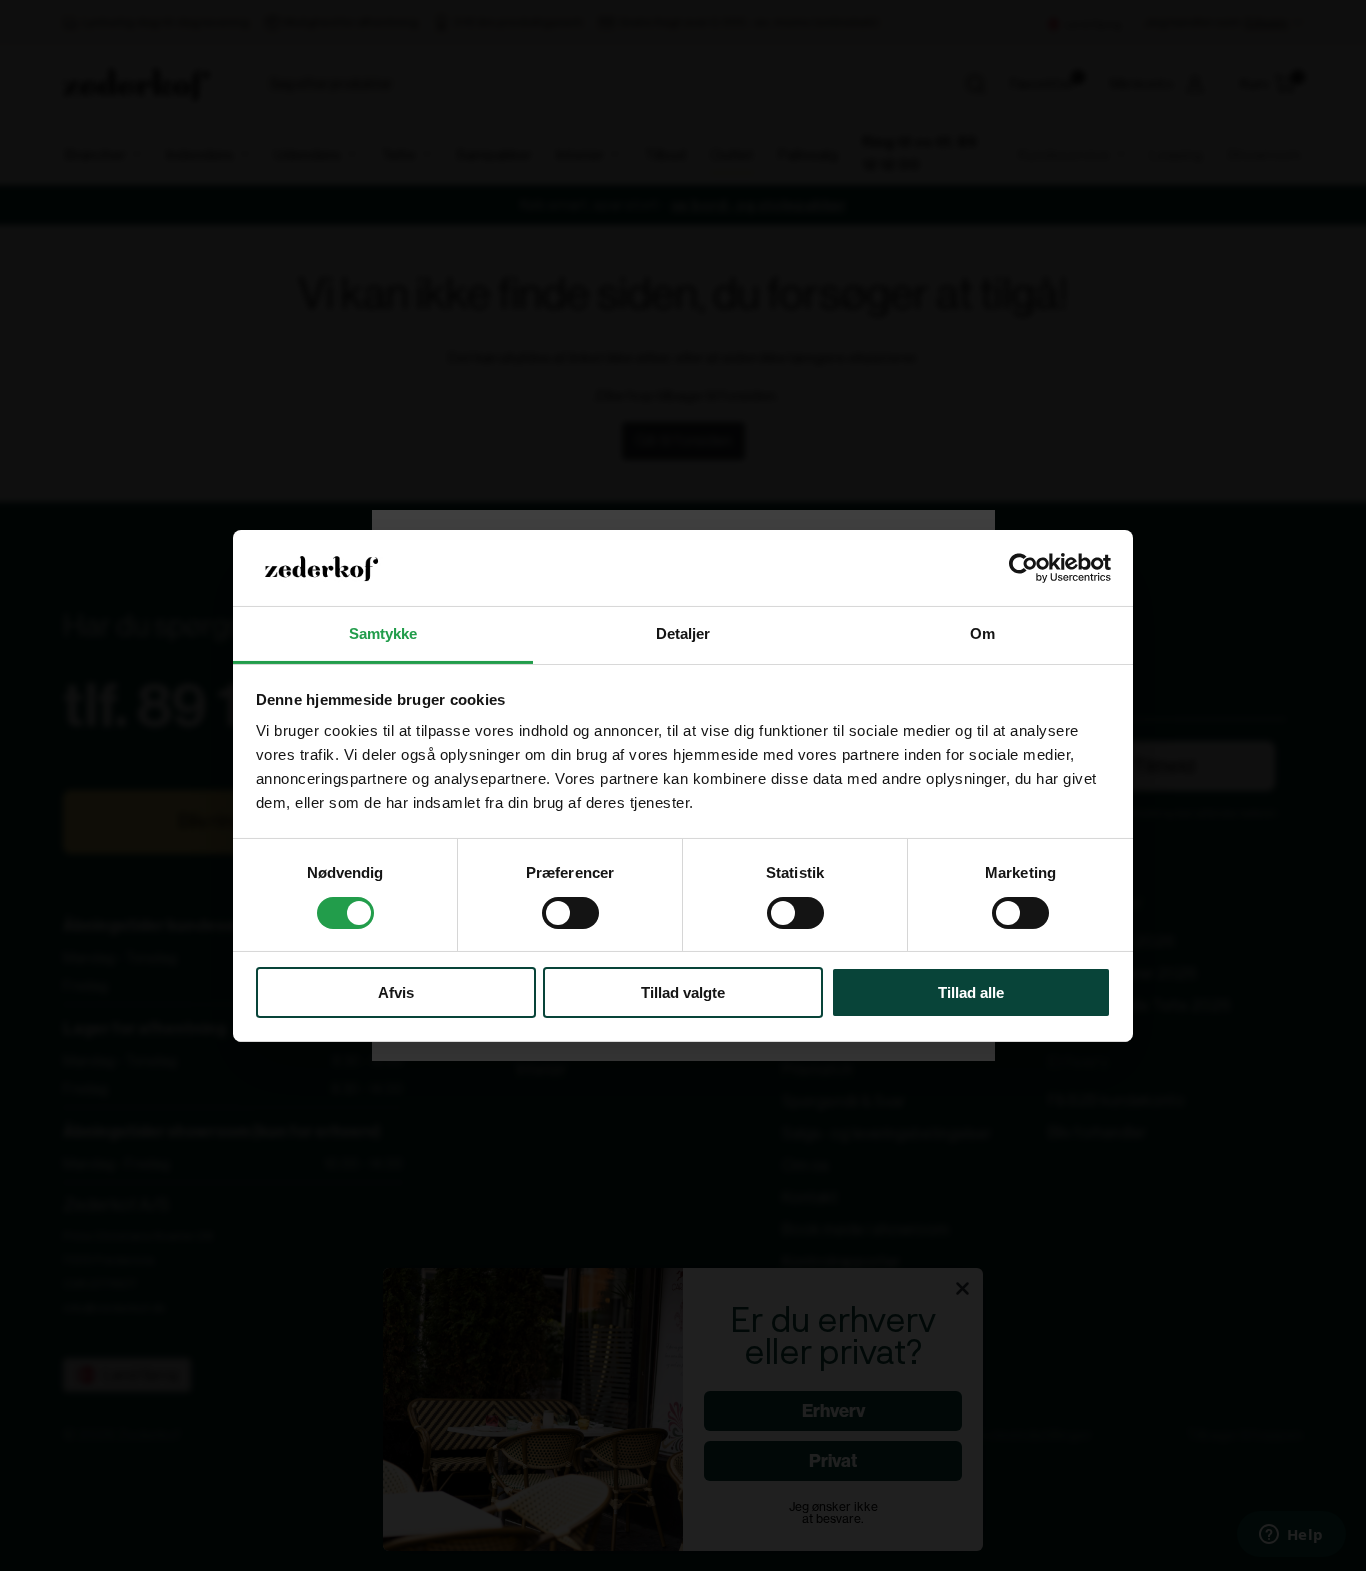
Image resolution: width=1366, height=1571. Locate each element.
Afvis (396, 992)
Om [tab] (982, 633)
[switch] (570, 913)
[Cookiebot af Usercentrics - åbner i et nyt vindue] (1023, 568)
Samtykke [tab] (383, 633)
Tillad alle (971, 992)
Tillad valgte (683, 992)
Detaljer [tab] (683, 633)
